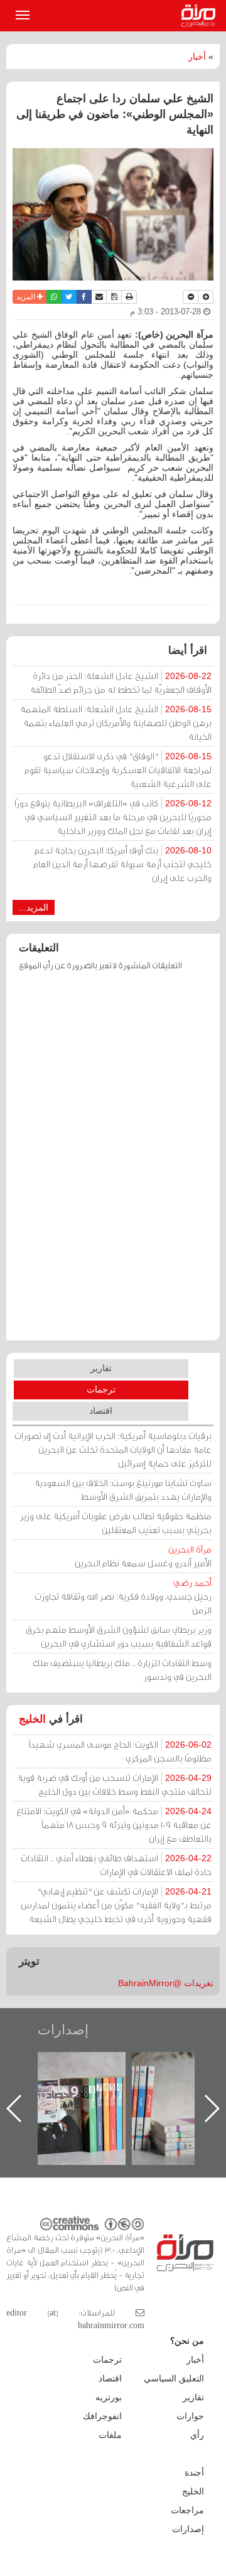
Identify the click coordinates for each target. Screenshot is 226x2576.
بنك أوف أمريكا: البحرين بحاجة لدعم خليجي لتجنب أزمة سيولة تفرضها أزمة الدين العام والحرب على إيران (122, 864)
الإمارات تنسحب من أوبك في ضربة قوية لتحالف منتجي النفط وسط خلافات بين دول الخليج (115, 1784)
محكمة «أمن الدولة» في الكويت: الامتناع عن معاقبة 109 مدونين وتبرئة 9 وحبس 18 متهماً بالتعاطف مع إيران (114, 1825)
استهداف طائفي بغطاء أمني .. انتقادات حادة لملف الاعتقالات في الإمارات (116, 1865)
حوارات (190, 2416)
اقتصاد (101, 1411)
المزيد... (34, 907)
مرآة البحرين (201, 16)
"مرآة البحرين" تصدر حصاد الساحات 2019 (173, 2081)
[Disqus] (113, 1162)
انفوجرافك (102, 2416)
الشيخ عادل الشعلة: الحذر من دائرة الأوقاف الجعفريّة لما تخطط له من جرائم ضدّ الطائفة (121, 682)
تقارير (101, 1368)
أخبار (197, 56)
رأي (197, 2435)
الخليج (32, 1719)
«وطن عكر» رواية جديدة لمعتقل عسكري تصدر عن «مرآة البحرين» (78, 2088)
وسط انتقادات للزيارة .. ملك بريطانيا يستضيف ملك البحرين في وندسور (122, 1670)
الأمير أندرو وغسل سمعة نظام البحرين (143, 1556)
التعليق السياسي (174, 2378)
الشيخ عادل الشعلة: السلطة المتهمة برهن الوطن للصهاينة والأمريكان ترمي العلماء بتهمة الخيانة (116, 723)
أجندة (194, 2472)
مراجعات (187, 2510)
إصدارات (63, 2030)
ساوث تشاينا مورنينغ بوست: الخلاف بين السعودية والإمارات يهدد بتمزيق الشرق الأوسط (123, 1489)
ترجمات (101, 1389)
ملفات (110, 2435)
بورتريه (109, 2397)
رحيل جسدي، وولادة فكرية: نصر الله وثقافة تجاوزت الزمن (123, 1596)
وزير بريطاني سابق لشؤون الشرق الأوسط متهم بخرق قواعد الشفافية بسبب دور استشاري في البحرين (119, 1636)
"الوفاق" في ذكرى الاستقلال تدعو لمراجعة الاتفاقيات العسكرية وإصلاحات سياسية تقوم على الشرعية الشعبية (118, 770)
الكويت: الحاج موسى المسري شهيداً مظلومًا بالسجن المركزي (120, 1751)
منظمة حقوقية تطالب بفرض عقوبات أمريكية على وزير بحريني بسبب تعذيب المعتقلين (116, 1523)
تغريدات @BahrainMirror (166, 1983)
